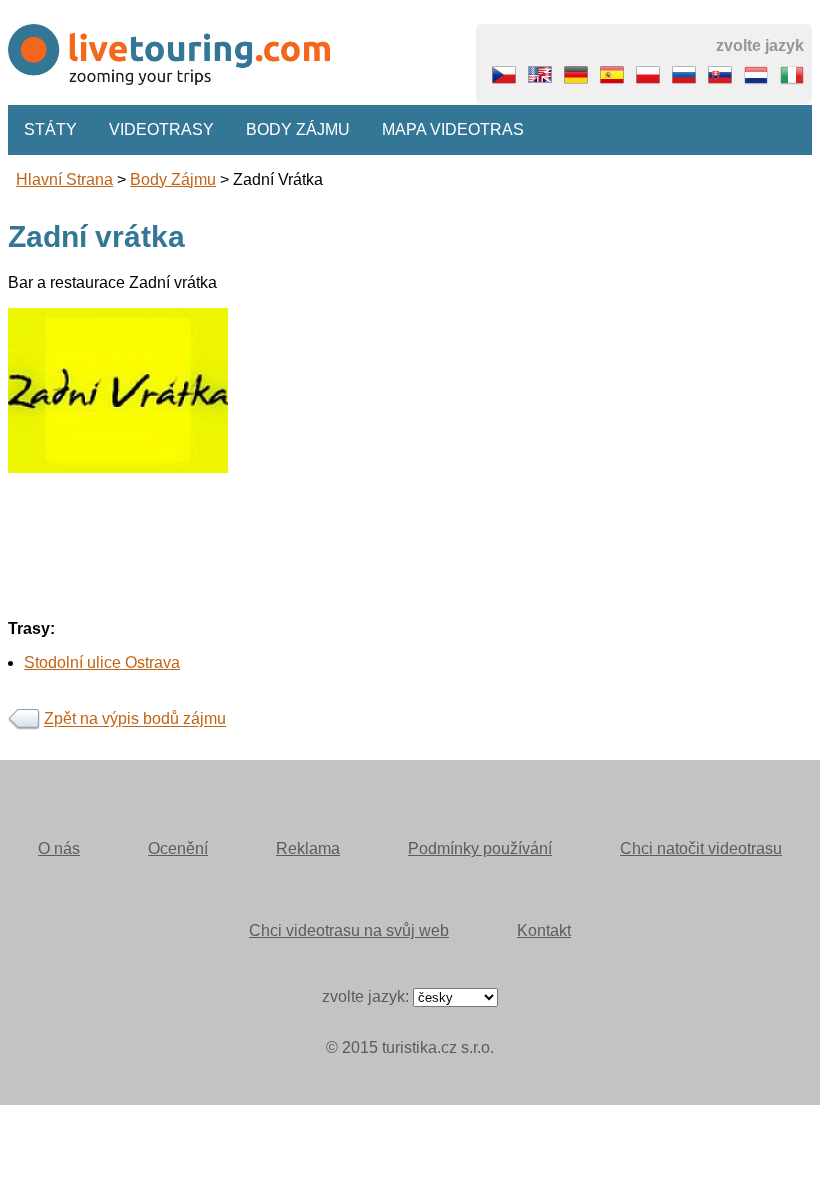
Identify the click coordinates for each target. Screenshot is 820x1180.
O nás (59, 848)
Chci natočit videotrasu (701, 848)
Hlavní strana (64, 179)
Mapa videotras (453, 129)
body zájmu (173, 179)
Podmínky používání (480, 848)
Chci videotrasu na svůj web (349, 930)
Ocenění (178, 848)
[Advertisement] (410, 613)
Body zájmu (298, 129)
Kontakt (544, 930)
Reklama (308, 848)
